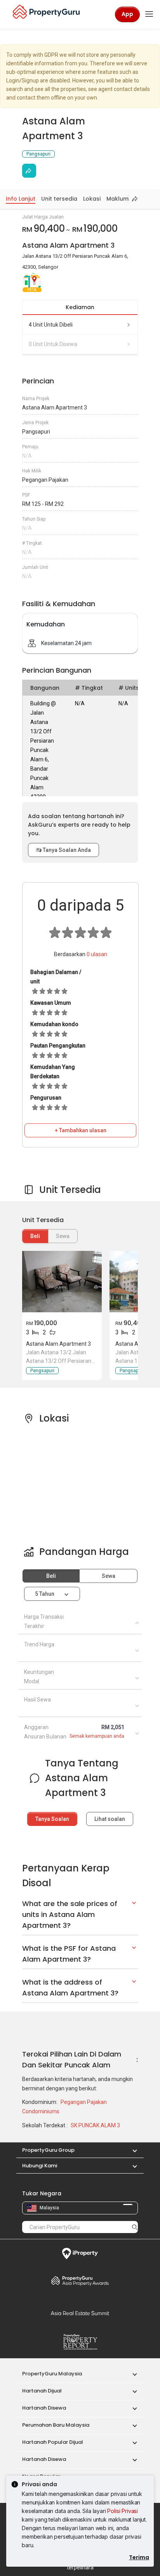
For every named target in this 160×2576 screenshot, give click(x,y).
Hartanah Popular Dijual (53, 2442)
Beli (35, 1236)
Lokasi (92, 199)
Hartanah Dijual (42, 2391)
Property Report (80, 2342)
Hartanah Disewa (44, 2408)
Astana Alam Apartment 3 (58, 1344)
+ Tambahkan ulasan (81, 1130)
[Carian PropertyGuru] (135, 2227)
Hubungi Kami (40, 2166)
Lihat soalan (110, 1819)
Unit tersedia (59, 199)
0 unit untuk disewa (53, 344)
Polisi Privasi (123, 2511)
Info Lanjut (21, 199)
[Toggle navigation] (149, 14)
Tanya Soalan (52, 1819)
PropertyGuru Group (48, 2150)
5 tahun (45, 1594)
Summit (80, 2313)
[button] (131, 2150)
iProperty (80, 2254)
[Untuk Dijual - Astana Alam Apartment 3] (61, 1282)
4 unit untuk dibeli (51, 325)
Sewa (109, 1576)
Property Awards (80, 2280)
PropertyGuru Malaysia (52, 2374)
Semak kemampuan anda (97, 1736)
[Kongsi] (29, 171)
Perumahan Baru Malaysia (56, 2425)
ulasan (97, 954)
